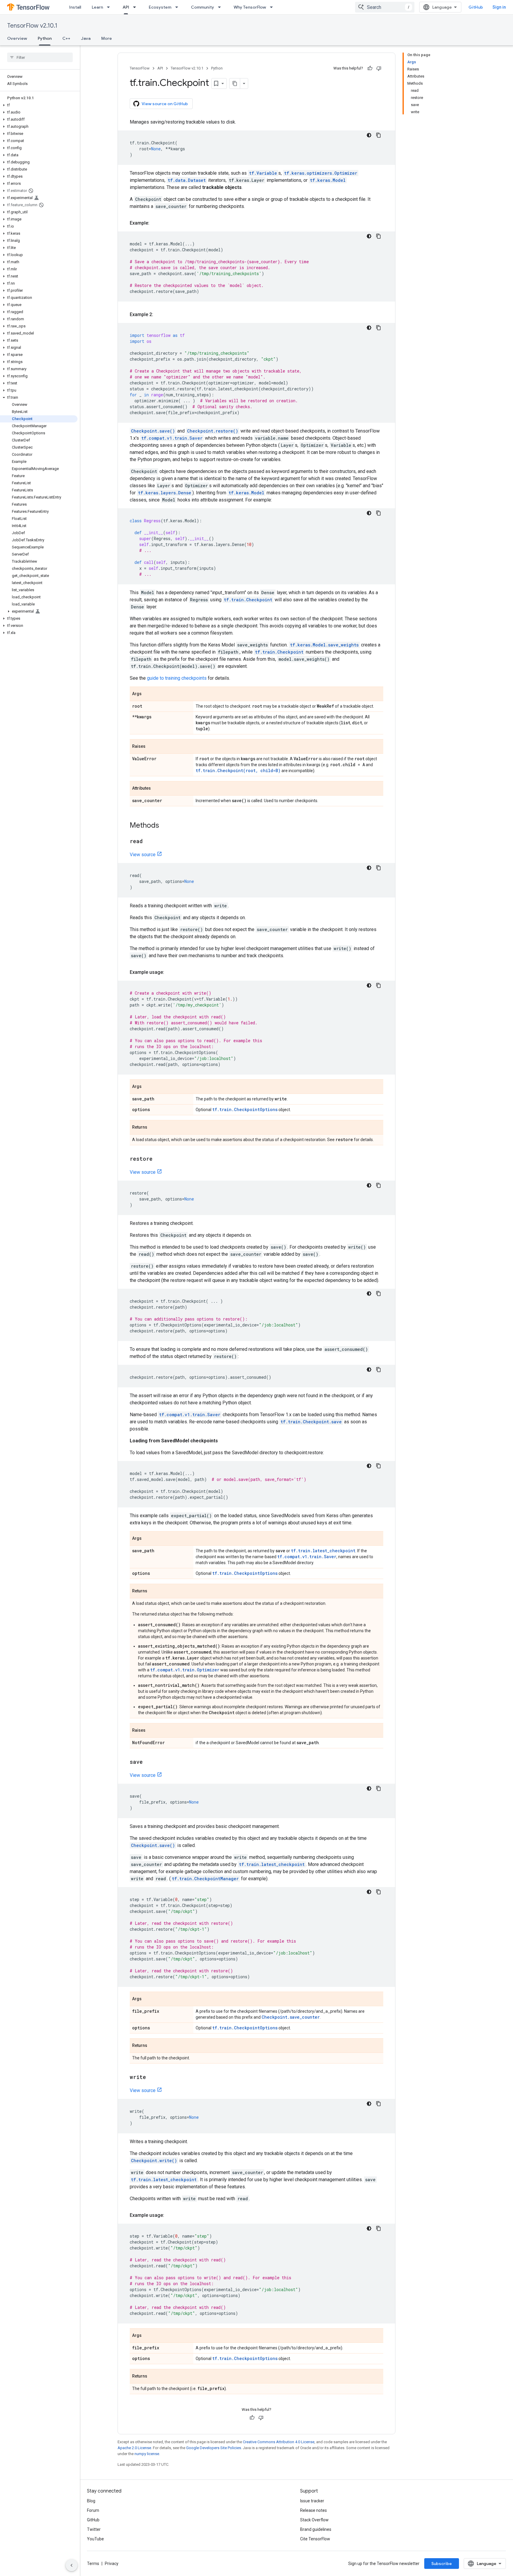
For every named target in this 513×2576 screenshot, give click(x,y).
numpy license (147, 2454)
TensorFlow (140, 68)
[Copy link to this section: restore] (159, 1159)
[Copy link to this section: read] (149, 842)
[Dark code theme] (369, 135)
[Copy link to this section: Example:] (155, 223)
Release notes (313, 2510)
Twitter (94, 2529)
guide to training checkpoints (177, 678)
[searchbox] (40, 57)
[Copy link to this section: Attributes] (157, 789)
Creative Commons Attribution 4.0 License (279, 2442)
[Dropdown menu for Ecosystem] (178, 7)
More (107, 38)
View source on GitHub (165, 104)
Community (202, 7)
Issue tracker (312, 2501)
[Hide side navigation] (72, 2565)
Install (75, 7)
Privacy (112, 2564)
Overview (17, 38)
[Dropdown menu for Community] (221, 7)
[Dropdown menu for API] (136, 7)
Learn (97, 7)
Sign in (499, 7)
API (126, 7)
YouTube (95, 2539)
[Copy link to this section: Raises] (151, 747)
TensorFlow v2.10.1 (32, 26)
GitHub (476, 7)
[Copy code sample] (379, 135)
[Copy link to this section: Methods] (165, 826)
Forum (93, 2510)
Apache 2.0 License (134, 2448)
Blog (91, 2501)
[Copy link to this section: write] (152, 2077)
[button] (39, 105)
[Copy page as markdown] (235, 83)
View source (143, 855)
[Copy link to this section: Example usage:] (170, 972)
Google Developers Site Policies (214, 2448)
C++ (66, 38)
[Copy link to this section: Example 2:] (159, 315)
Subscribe (442, 2564)
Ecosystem (160, 7)
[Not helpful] (379, 68)
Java (86, 38)
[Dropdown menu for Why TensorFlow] (273, 7)
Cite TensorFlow (315, 2539)
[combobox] (385, 7)
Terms (93, 2564)
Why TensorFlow (250, 7)
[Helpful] (370, 68)
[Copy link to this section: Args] (148, 694)
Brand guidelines (316, 2529)
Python (45, 38)
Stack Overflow (314, 2520)
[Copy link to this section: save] (149, 1762)
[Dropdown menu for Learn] (110, 7)
